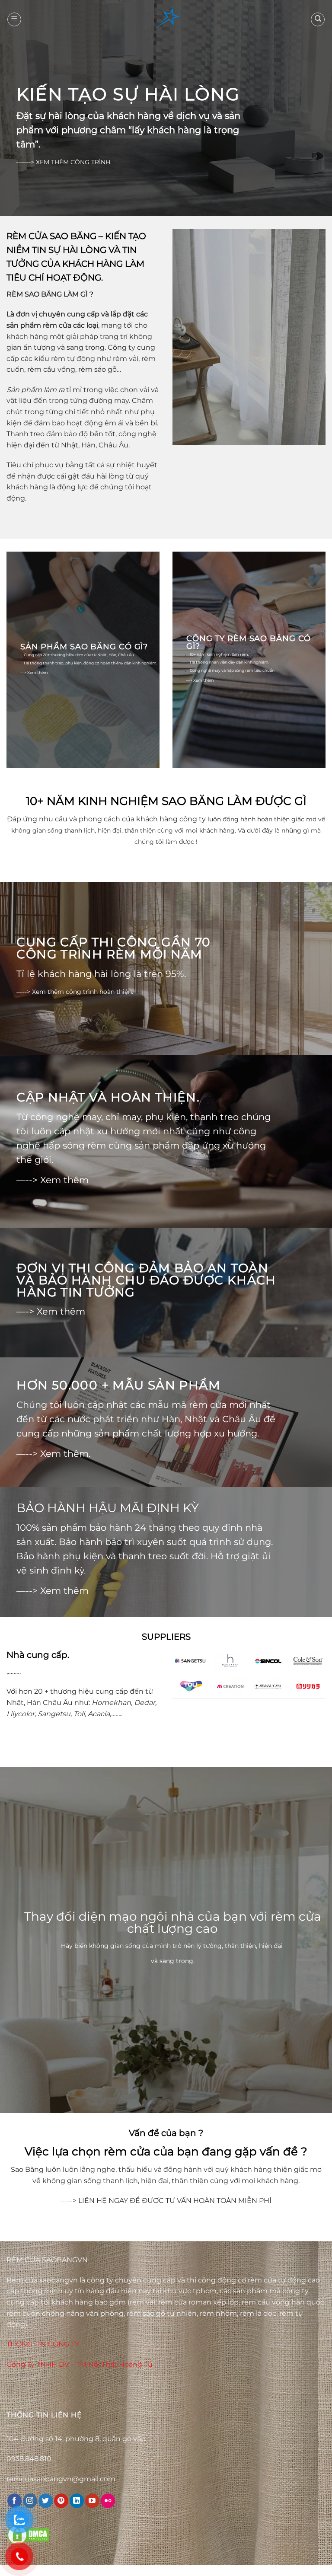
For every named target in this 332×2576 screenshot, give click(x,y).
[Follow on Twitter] (46, 2501)
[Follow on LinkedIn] (77, 2501)
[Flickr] (108, 2501)
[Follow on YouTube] (92, 2501)
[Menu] (14, 19)
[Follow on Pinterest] (61, 2501)
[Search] (318, 19)
